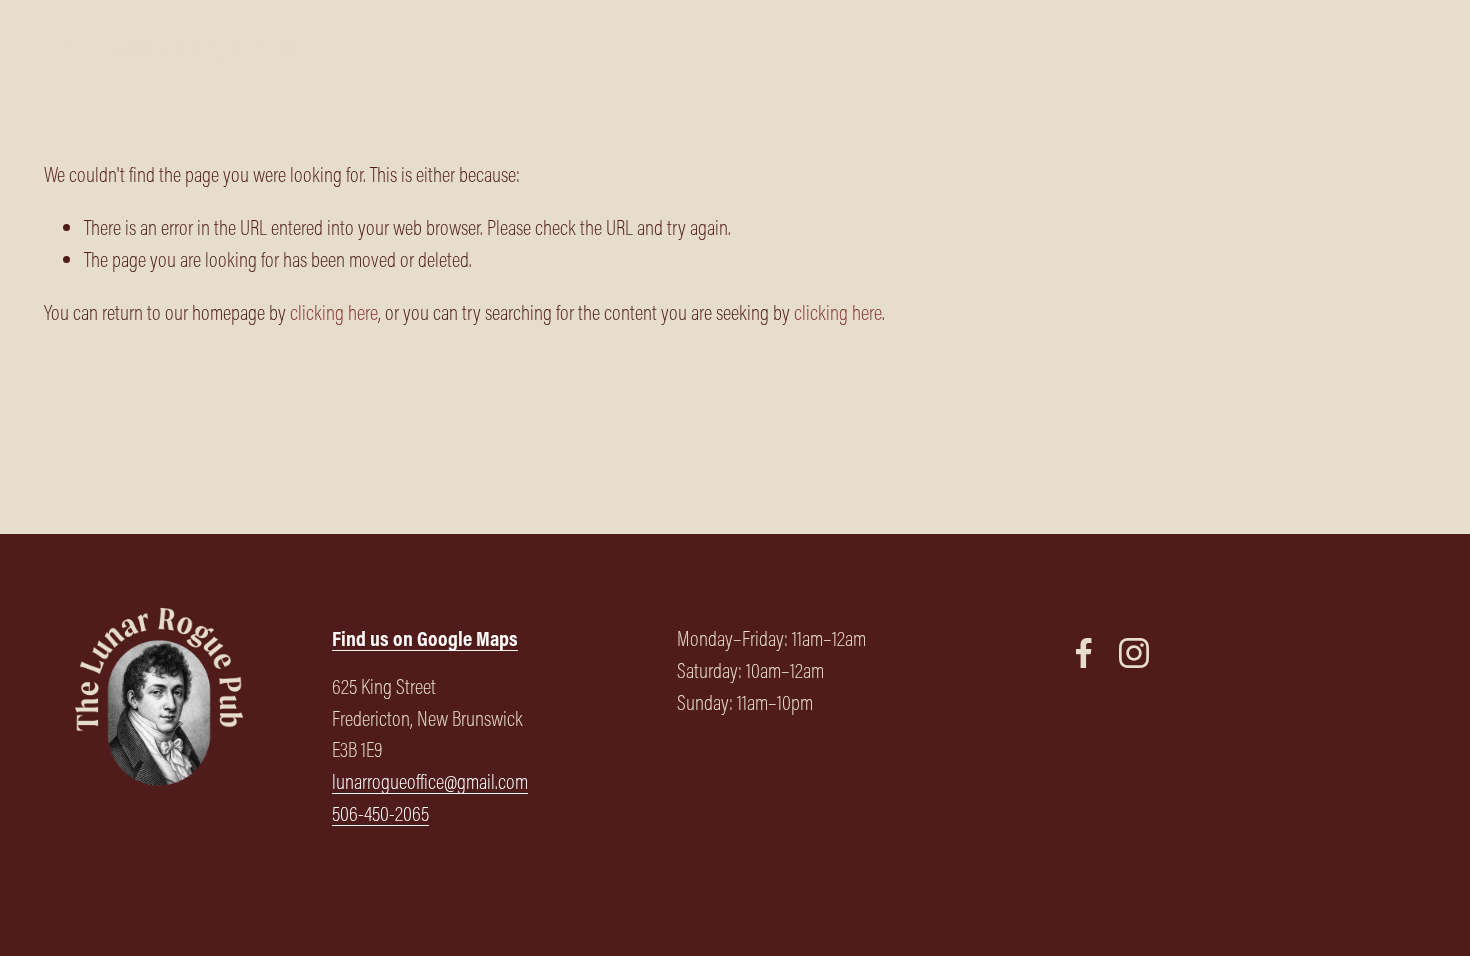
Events (1137, 49)
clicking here (334, 312)
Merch (1206, 49)
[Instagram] (1134, 653)
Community (1051, 49)
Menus (765, 49)
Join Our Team (1299, 49)
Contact (1398, 49)
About (968, 49)
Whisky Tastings (868, 49)
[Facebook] (1084, 653)
